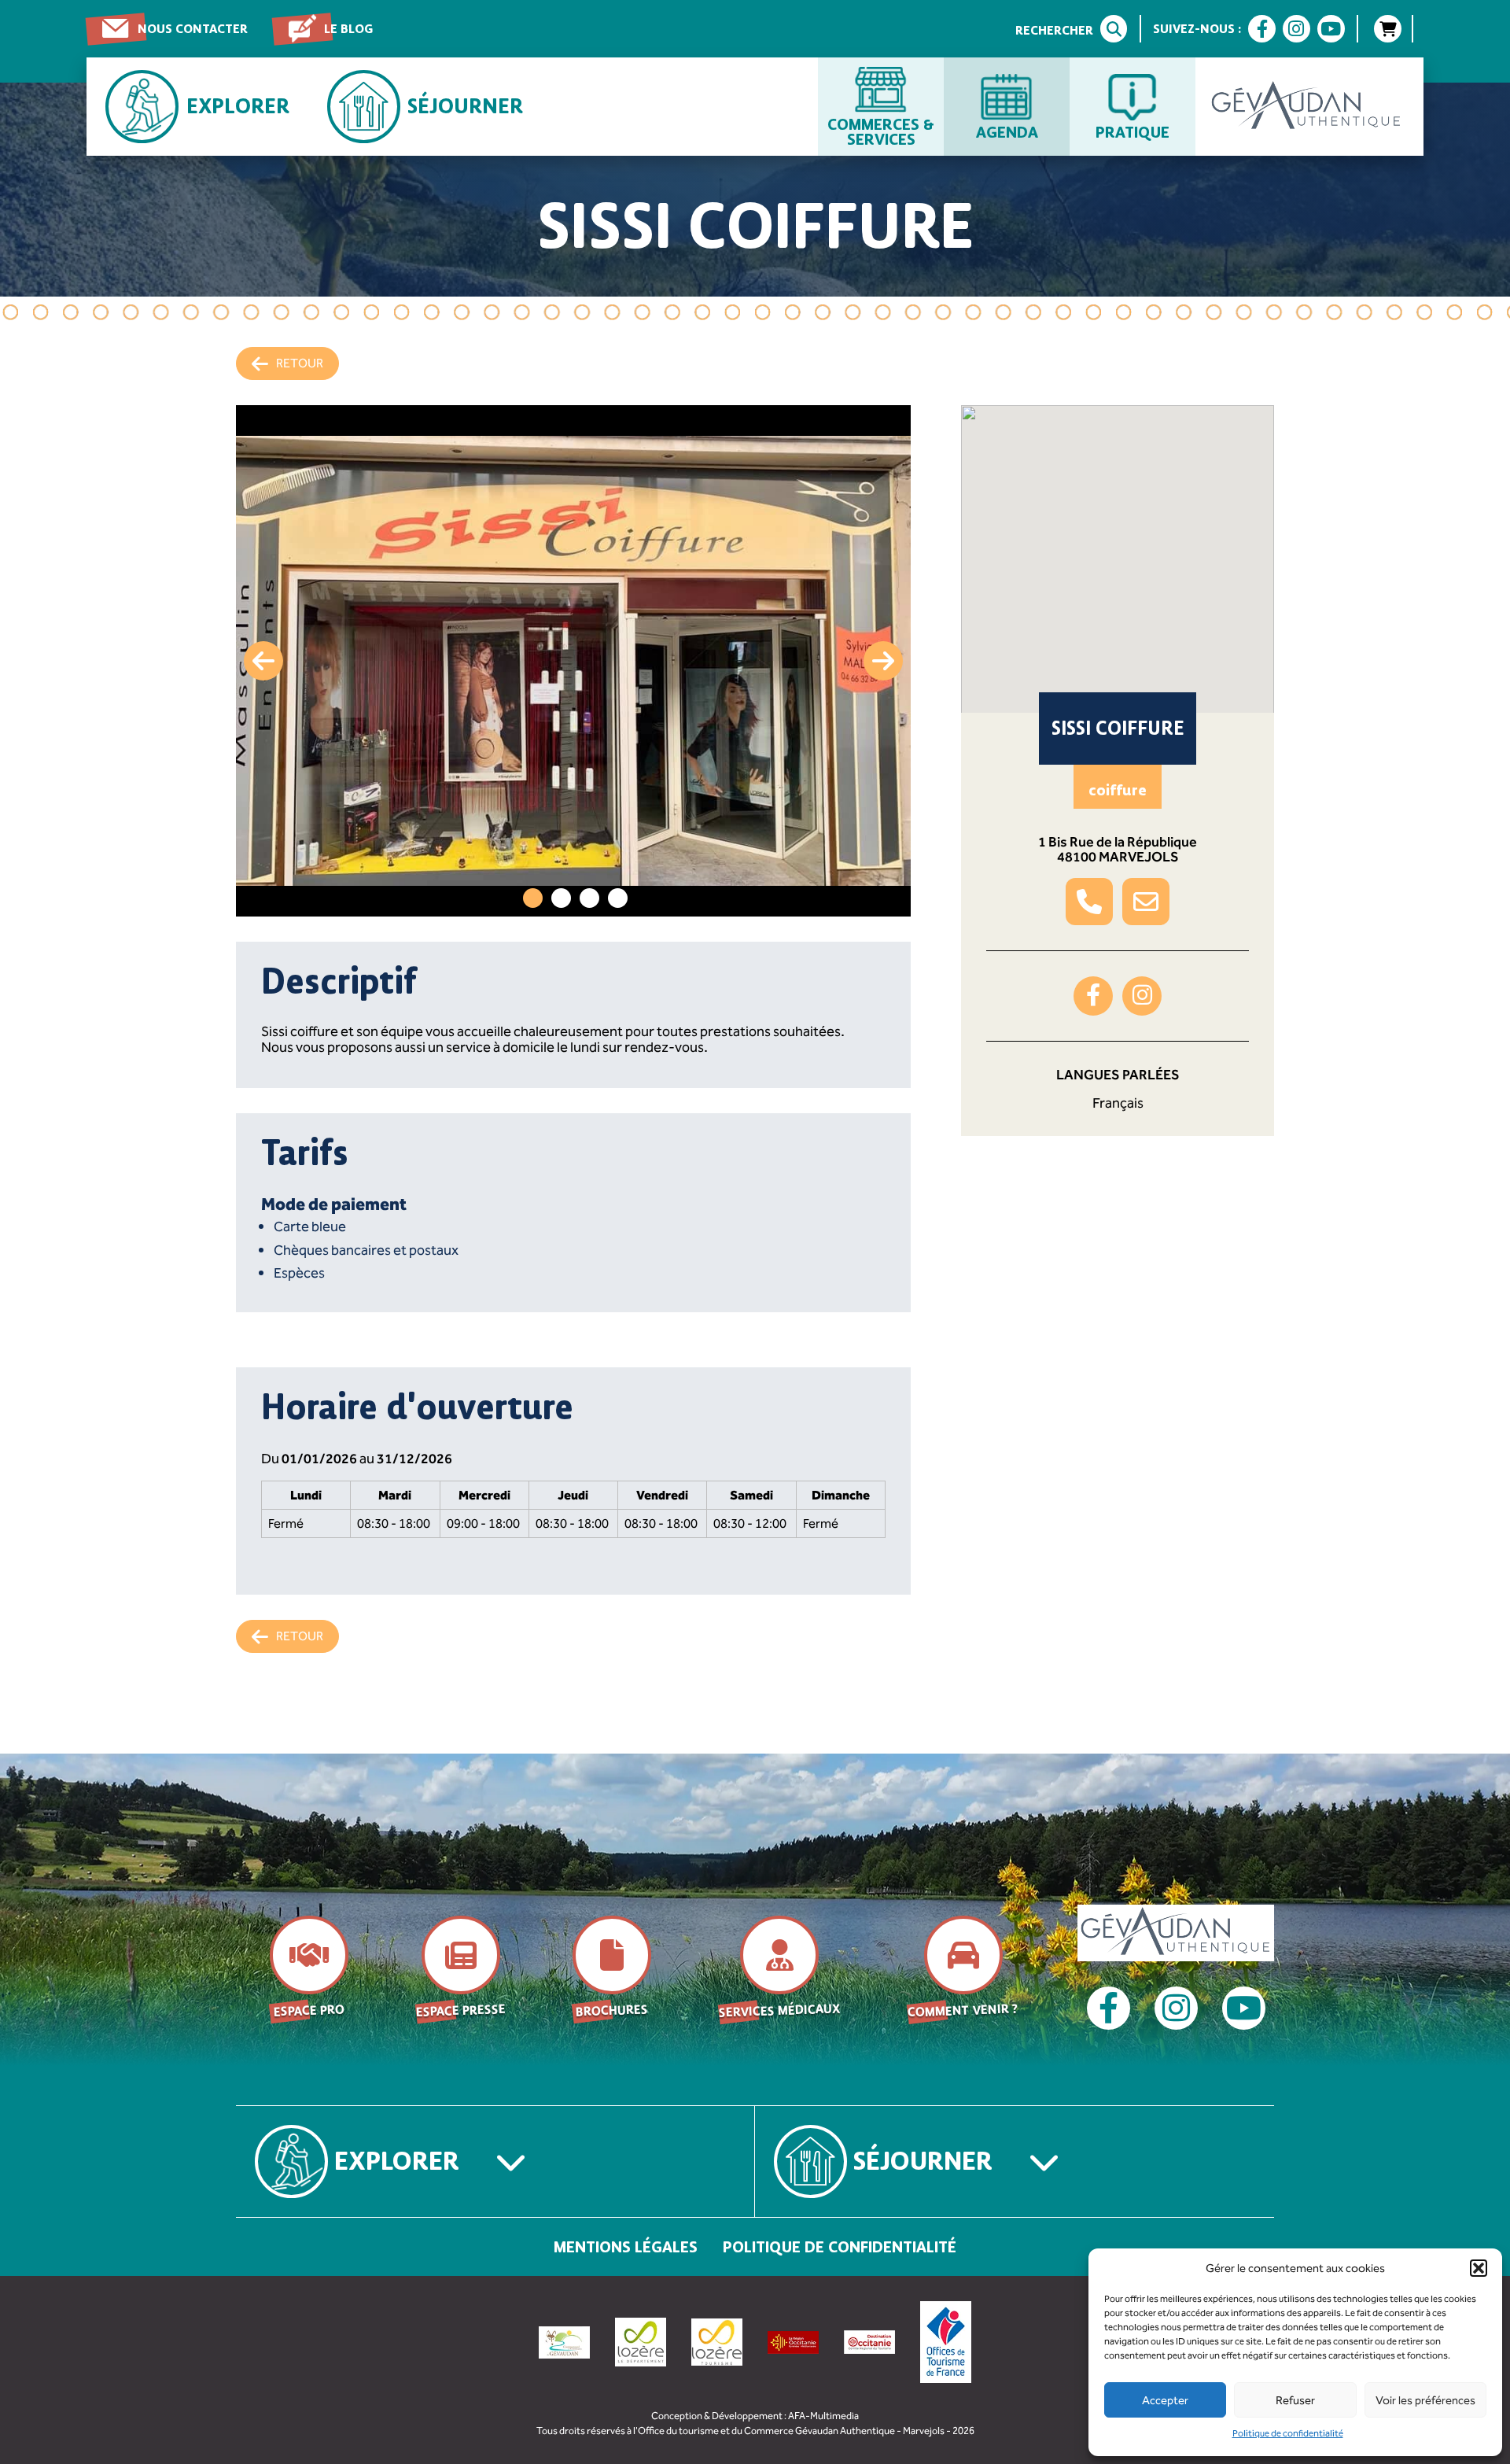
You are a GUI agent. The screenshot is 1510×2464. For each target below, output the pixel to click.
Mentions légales (626, 2247)
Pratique (1132, 131)
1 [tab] (533, 898)
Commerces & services (881, 131)
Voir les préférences (1425, 2400)
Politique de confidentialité (1288, 2433)
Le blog (348, 29)
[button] (1479, 2268)
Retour (300, 363)
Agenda (1007, 131)
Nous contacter (193, 29)
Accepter (1165, 2400)
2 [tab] (561, 898)
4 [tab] (618, 898)
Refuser (1295, 2400)
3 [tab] (589, 898)
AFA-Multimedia (823, 2416)
